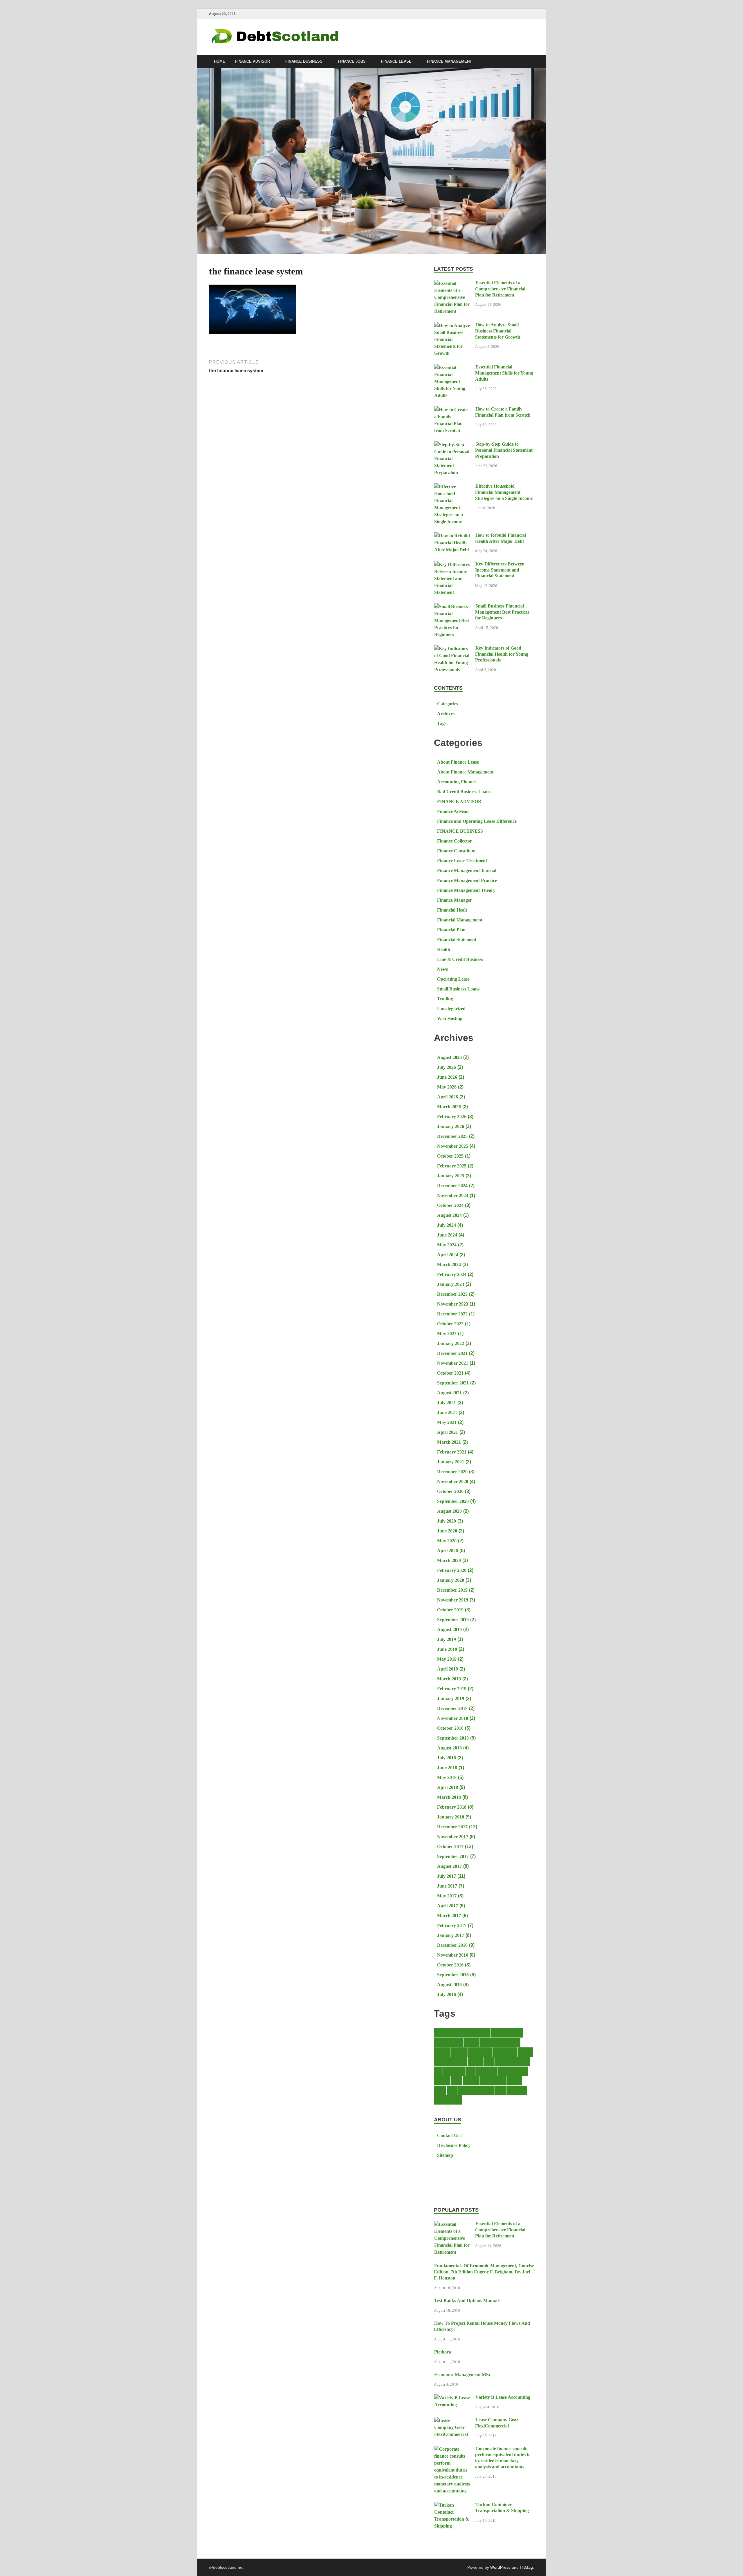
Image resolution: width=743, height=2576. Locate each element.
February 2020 (452, 1570)
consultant (488, 2042)
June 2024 (447, 1235)
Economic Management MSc (462, 2375)
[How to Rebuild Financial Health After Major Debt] (452, 536)
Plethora (443, 2352)
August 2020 (449, 1511)
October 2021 (450, 1373)
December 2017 (452, 1827)
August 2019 (449, 1629)
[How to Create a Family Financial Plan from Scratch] (452, 410)
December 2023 (452, 1294)
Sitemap (445, 2155)
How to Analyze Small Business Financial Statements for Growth (498, 331)
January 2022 (451, 1343)
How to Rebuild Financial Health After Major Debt (501, 538)
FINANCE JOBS (352, 62)
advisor (469, 2033)
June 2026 (447, 1077)
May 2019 (447, 1659)
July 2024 (447, 1225)
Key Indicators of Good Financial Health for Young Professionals (502, 654)
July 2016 (447, 1994)
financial (525, 2052)
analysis (483, 2033)
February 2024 (452, 1274)
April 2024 (448, 1255)
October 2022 (450, 1324)
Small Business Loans (458, 989)
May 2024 (447, 1245)
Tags (442, 723)
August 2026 (449, 1057)
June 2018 (447, 1768)
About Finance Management (465, 772)
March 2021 (449, 1442)
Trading (445, 999)
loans (470, 2071)
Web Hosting (450, 1018)
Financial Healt (452, 910)
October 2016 (450, 1965)
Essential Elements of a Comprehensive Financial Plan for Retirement (500, 289)
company (471, 2042)
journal (524, 2061)
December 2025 (452, 1136)
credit (515, 2042)
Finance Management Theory (466, 890)
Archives (446, 714)
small (462, 2090)
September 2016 (453, 1975)
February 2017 (452, 1925)
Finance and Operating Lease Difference (477, 821)
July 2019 (447, 1639)
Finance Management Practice (467, 880)
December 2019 (452, 1590)
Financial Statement (457, 940)
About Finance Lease (458, 762)
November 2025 (453, 1146)
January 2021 (451, 1462)
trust (438, 2100)
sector (452, 2090)
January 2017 (451, 1935)
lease (438, 2071)
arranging (499, 2033)
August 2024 (449, 1215)
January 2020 (451, 1580)
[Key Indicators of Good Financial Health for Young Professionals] (452, 649)
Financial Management (460, 920)
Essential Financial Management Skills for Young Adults (504, 373)
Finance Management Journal (467, 871)
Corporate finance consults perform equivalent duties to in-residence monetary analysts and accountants (503, 2457)
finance (486, 2052)
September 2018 (453, 1738)
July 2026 (447, 1067)
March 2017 (449, 1916)
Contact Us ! (449, 2135)
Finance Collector (455, 841)
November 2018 (453, 1718)
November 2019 (453, 1600)
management (486, 2071)
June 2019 (447, 1649)
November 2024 (453, 1195)
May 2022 (447, 1334)
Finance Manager (455, 900)
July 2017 (447, 1876)
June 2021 (447, 1412)
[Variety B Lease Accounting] (452, 2398)
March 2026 (449, 1107)
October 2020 (450, 1491)
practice (499, 2081)
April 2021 (448, 1432)
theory (501, 2090)
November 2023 (453, 1304)
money (457, 2081)
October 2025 (450, 1156)
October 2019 (450, 1610)
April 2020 (448, 1551)
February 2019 (452, 1689)
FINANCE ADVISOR (253, 62)
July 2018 (447, 1758)
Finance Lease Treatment (462, 861)
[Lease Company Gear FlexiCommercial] (452, 2420)
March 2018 (449, 1797)
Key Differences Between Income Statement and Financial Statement (500, 570)
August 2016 (449, 1985)
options (486, 2081)
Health (444, 949)
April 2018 (448, 1787)
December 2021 (452, 1353)
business (441, 2042)
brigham (516, 2033)
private (440, 2090)
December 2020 (452, 1472)
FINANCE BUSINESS (304, 62)
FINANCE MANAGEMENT (449, 62)
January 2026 (451, 1126)
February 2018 (452, 1807)
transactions (517, 2090)
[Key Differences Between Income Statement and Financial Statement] (452, 564)
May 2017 (447, 1896)
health (489, 2061)
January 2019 (451, 1699)
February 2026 (452, 1117)
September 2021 (453, 1383)
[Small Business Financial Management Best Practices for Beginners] (452, 607)
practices (514, 2081)
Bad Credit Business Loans (464, 792)
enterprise (459, 2052)
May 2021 (447, 1422)
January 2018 (451, 1817)
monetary (442, 2081)
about (439, 2033)
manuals (520, 2071)
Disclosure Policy (454, 2145)
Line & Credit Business (460, 959)
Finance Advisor (453, 811)
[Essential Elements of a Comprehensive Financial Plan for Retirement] (452, 283)
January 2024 (451, 1284)
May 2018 (447, 1777)
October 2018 (450, 1728)
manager (505, 2071)
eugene (474, 2052)
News (442, 969)
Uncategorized (451, 1009)
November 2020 (453, 1482)
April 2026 (448, 1097)
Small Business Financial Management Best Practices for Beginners (502, 612)
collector (456, 2042)
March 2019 (449, 1679)
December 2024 (452, 1186)
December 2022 (452, 1314)
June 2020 (447, 1531)
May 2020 (447, 1541)
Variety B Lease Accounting (503, 2397)
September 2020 (453, 1501)
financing (476, 2061)
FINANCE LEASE (396, 62)
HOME (220, 62)
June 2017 (447, 1886)
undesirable (452, 2100)
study (490, 2090)
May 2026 (447, 1087)
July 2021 (447, 1403)
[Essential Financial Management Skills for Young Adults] (452, 367)
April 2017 (448, 1906)
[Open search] (531, 62)
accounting (453, 2033)
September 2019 (453, 1620)
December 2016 (452, 1945)
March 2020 (449, 1560)
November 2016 (453, 1955)
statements (476, 2090)
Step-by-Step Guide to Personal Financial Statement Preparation (504, 450)
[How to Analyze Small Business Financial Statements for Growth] (452, 325)
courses (504, 2042)
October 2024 (450, 1205)
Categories (448, 704)
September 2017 (453, 1856)
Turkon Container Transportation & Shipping (502, 2508)
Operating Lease (453, 979)
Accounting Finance (457, 782)
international (506, 2061)
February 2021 (452, 1452)
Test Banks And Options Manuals (467, 2301)
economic (442, 2052)
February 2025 (452, 1166)
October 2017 (450, 1846)
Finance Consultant (456, 851)
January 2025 (451, 1176)
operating (471, 2081)
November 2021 (453, 1363)
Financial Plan (451, 930)
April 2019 (448, 1669)
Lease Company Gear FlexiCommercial (497, 2423)
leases (448, 2071)
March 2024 (449, 1265)
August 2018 (449, 1748)
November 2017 (453, 1837)
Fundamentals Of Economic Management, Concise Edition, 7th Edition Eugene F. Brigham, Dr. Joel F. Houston (484, 2272)
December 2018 (452, 1708)
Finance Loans (505, 2052)
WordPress (500, 2567)
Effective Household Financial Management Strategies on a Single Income (504, 492)
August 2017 (449, 1866)
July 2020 (447, 1521)
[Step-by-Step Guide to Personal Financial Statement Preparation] (452, 445)
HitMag (526, 2567)
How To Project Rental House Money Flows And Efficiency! (482, 2326)
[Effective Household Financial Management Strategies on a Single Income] (452, 487)
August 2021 (449, 1393)
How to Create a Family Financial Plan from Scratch (503, 412)
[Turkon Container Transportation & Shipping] (452, 2505)
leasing (459, 2071)
